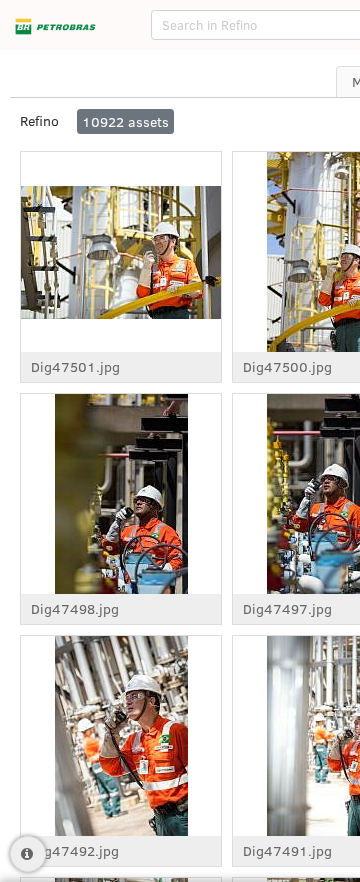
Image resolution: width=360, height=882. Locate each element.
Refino (39, 120)
